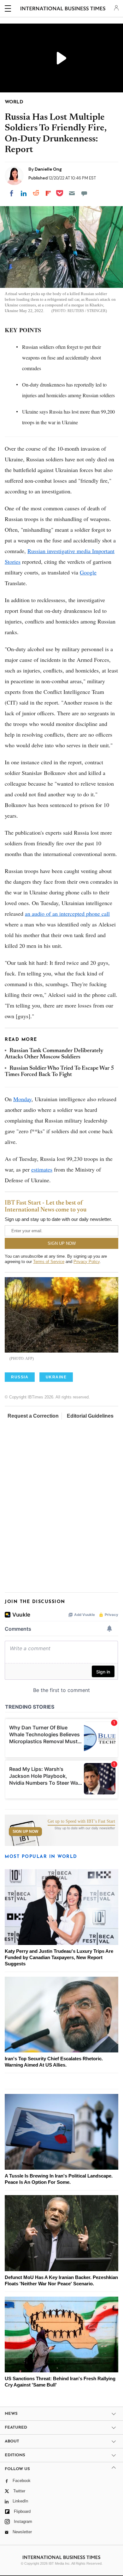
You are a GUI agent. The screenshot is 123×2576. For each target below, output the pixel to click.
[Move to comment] (84, 193)
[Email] (72, 193)
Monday (22, 1099)
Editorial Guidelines (90, 1416)
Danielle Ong (48, 169)
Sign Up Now (25, 1832)
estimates (42, 1169)
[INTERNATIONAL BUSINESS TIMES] (63, 9)
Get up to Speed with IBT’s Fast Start (81, 1821)
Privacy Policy (87, 1262)
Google (88, 572)
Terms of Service (49, 1262)
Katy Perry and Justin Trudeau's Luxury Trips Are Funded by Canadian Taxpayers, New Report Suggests (59, 1957)
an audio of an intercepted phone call (67, 914)
